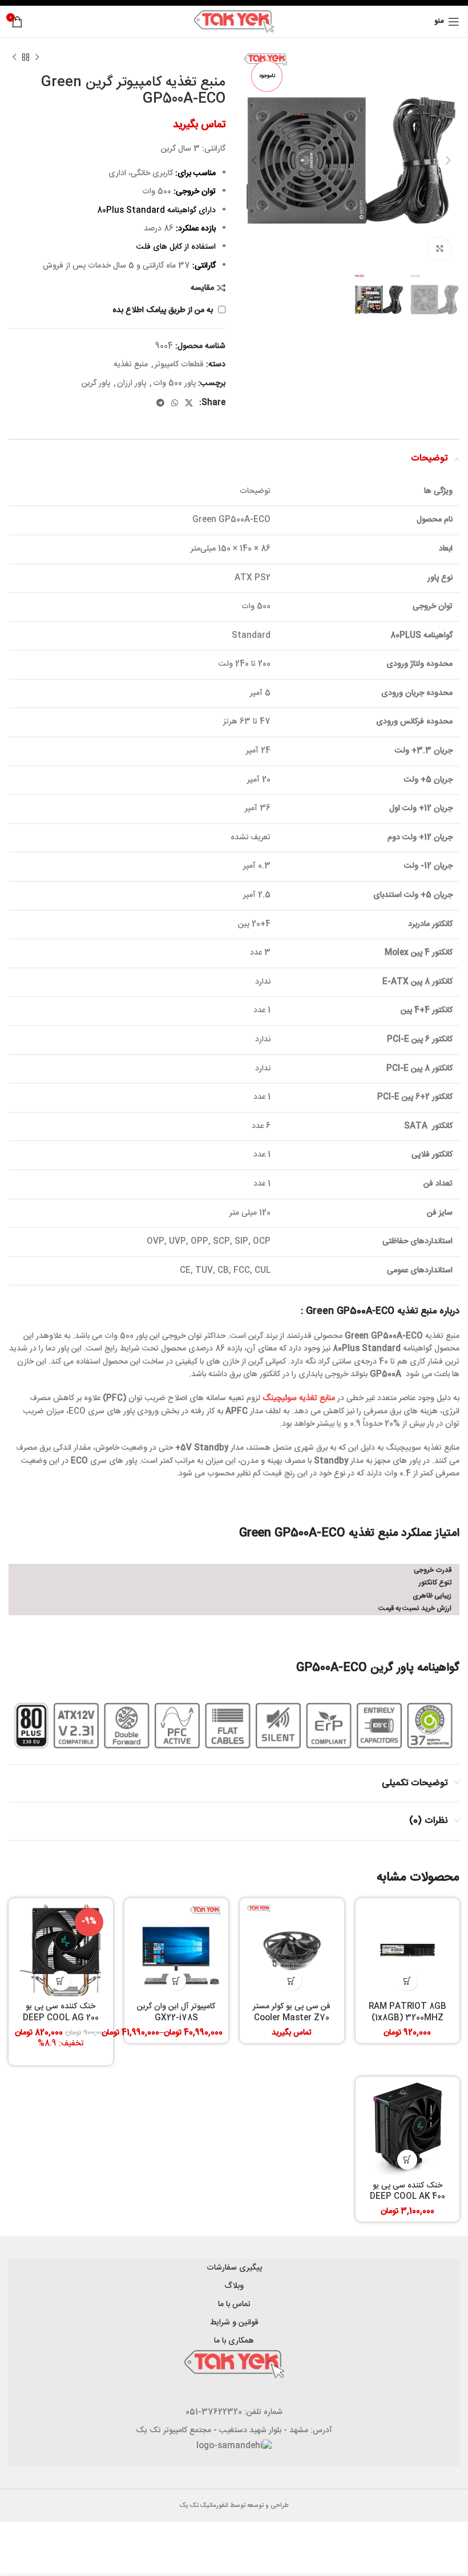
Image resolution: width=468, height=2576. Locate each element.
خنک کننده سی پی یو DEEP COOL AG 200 (61, 2012)
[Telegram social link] (160, 403)
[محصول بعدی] (14, 58)
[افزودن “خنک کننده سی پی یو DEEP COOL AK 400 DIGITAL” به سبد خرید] (407, 2160)
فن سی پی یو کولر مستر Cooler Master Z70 (292, 2012)
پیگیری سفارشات (234, 2268)
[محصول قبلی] (37, 58)
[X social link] (189, 403)
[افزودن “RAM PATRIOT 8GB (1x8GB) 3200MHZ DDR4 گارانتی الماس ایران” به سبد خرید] (407, 1981)
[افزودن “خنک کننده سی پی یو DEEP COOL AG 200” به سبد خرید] (61, 1981)
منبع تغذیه (131, 365)
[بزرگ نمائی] (439, 249)
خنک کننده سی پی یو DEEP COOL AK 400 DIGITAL (408, 2197)
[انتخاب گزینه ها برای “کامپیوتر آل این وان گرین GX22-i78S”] (176, 1981)
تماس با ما (234, 2304)
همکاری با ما (234, 2341)
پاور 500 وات (174, 383)
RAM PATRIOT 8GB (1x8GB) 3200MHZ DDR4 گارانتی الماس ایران (408, 2018)
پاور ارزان (132, 383)
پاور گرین (96, 383)
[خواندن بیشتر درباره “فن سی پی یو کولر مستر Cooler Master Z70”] (292, 1981)
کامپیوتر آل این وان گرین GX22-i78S (176, 2012)
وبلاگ (234, 2286)
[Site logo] (234, 22)
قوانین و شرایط (234, 2323)
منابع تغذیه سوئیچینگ (299, 1398)
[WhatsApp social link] (175, 403)
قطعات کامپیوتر (179, 365)
